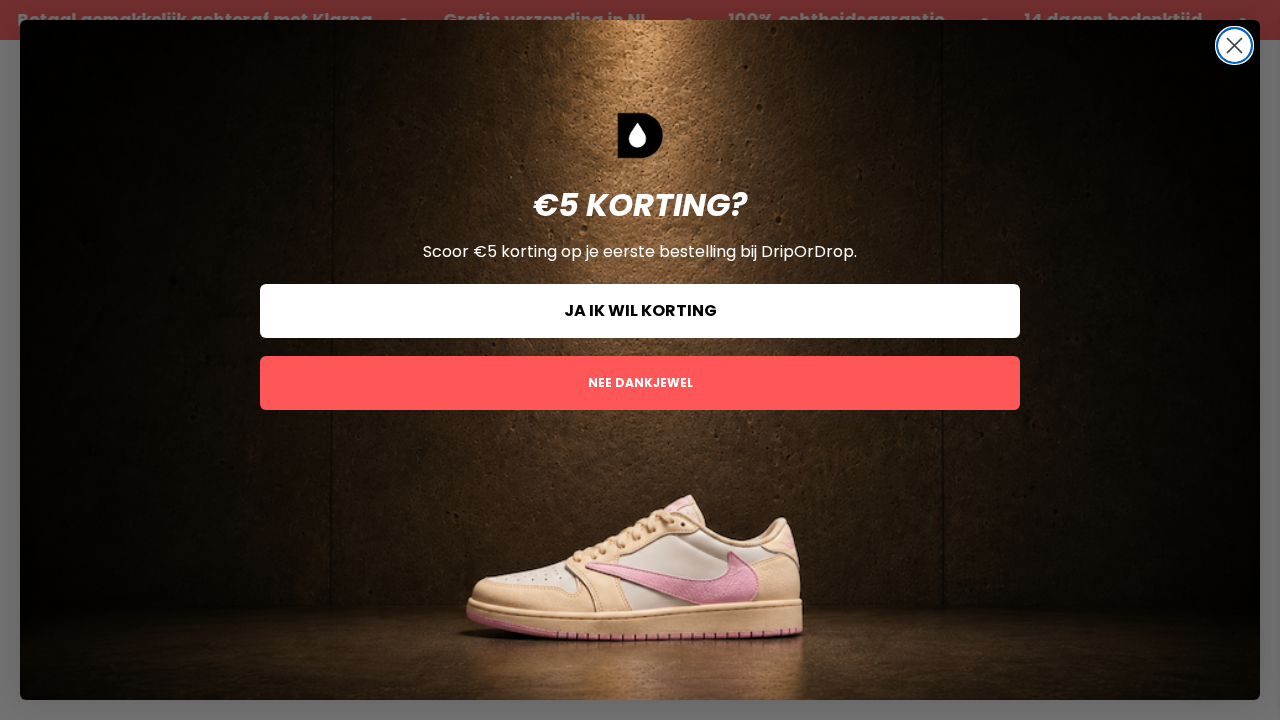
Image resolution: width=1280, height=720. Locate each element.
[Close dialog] (1234, 45)
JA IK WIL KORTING (640, 310)
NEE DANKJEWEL (640, 382)
